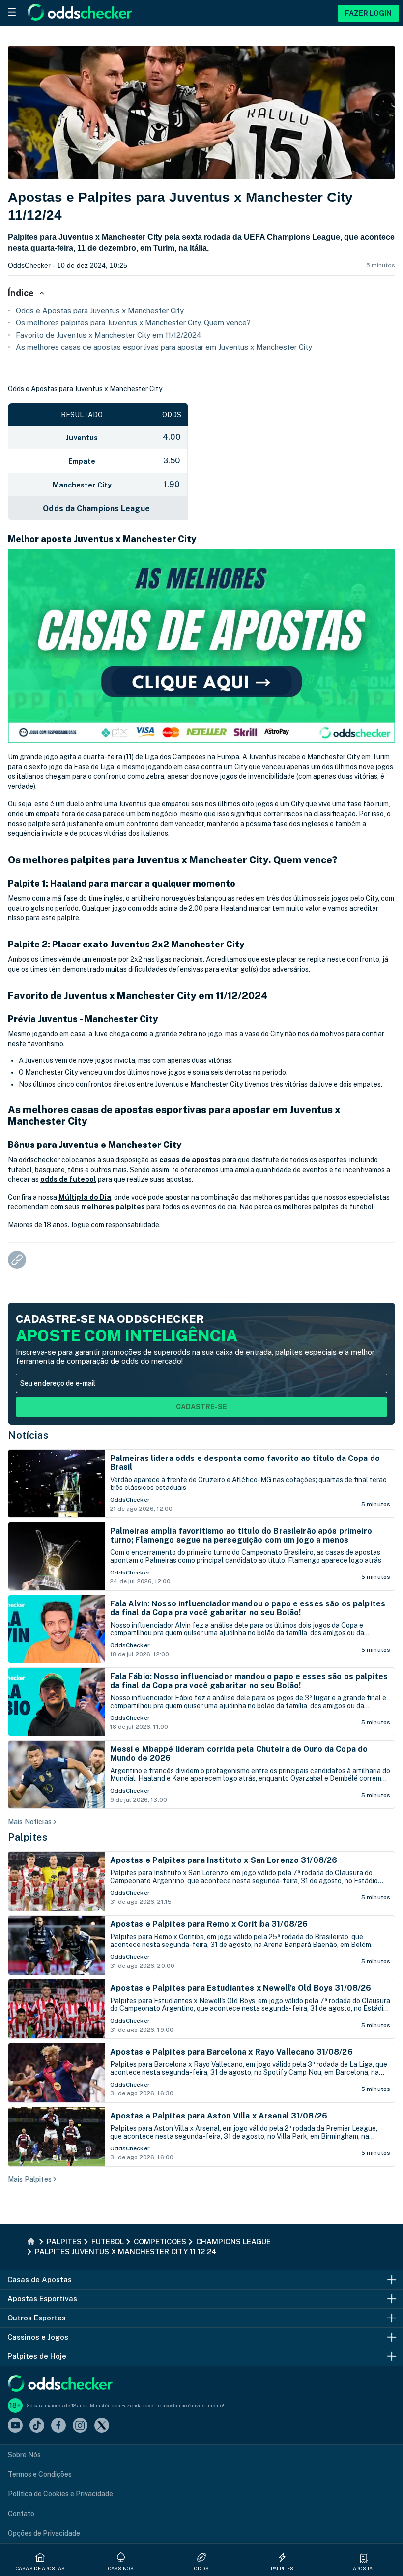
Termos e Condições (40, 2474)
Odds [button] (201, 2568)
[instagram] (80, 2426)
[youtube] (15, 2426)
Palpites (28, 1837)
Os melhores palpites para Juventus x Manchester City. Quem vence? (133, 323)
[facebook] (58, 2426)
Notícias (28, 1435)
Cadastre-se (201, 1407)
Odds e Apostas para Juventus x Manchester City (100, 310)
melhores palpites (113, 1207)
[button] (364, 2557)
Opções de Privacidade (44, 2533)
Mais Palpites (30, 2179)
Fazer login (368, 13)
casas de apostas (190, 1160)
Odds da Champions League (96, 508)
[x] (102, 2426)
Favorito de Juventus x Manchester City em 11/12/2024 (109, 335)
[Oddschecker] (60, 2384)
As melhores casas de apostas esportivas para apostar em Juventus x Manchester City (164, 347)
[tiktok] (37, 2426)
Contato (21, 2514)
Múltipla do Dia (85, 1197)
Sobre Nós (24, 2455)
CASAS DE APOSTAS (40, 2568)
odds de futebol (68, 1179)
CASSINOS (121, 2568)
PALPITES (282, 2568)
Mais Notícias (30, 1822)
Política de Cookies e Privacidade (60, 2494)
